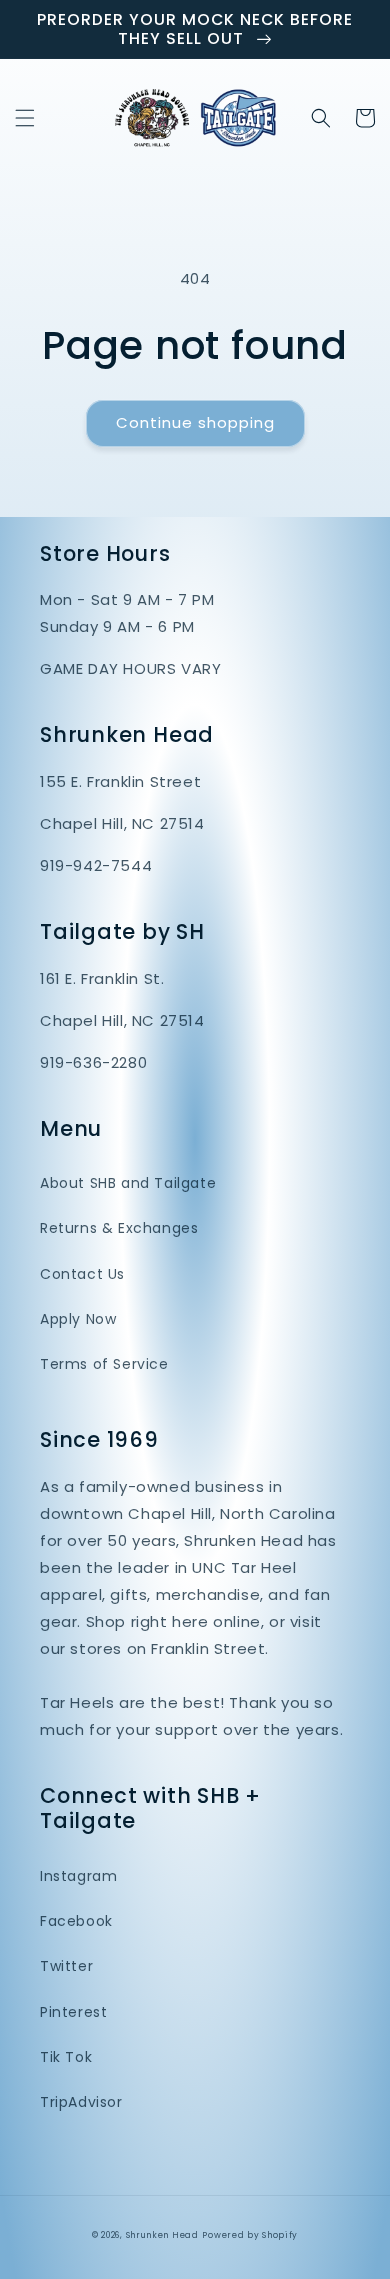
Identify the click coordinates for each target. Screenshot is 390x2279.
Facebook (76, 1921)
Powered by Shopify (250, 2235)
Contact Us (82, 1274)
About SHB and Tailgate (128, 1183)
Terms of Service (104, 1364)
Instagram (78, 1876)
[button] (25, 118)
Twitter (66, 1966)
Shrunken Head (162, 2235)
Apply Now (78, 1319)
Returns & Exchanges (119, 1228)
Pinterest (73, 2012)
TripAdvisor (81, 2102)
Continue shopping (195, 422)
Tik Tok (66, 2057)
